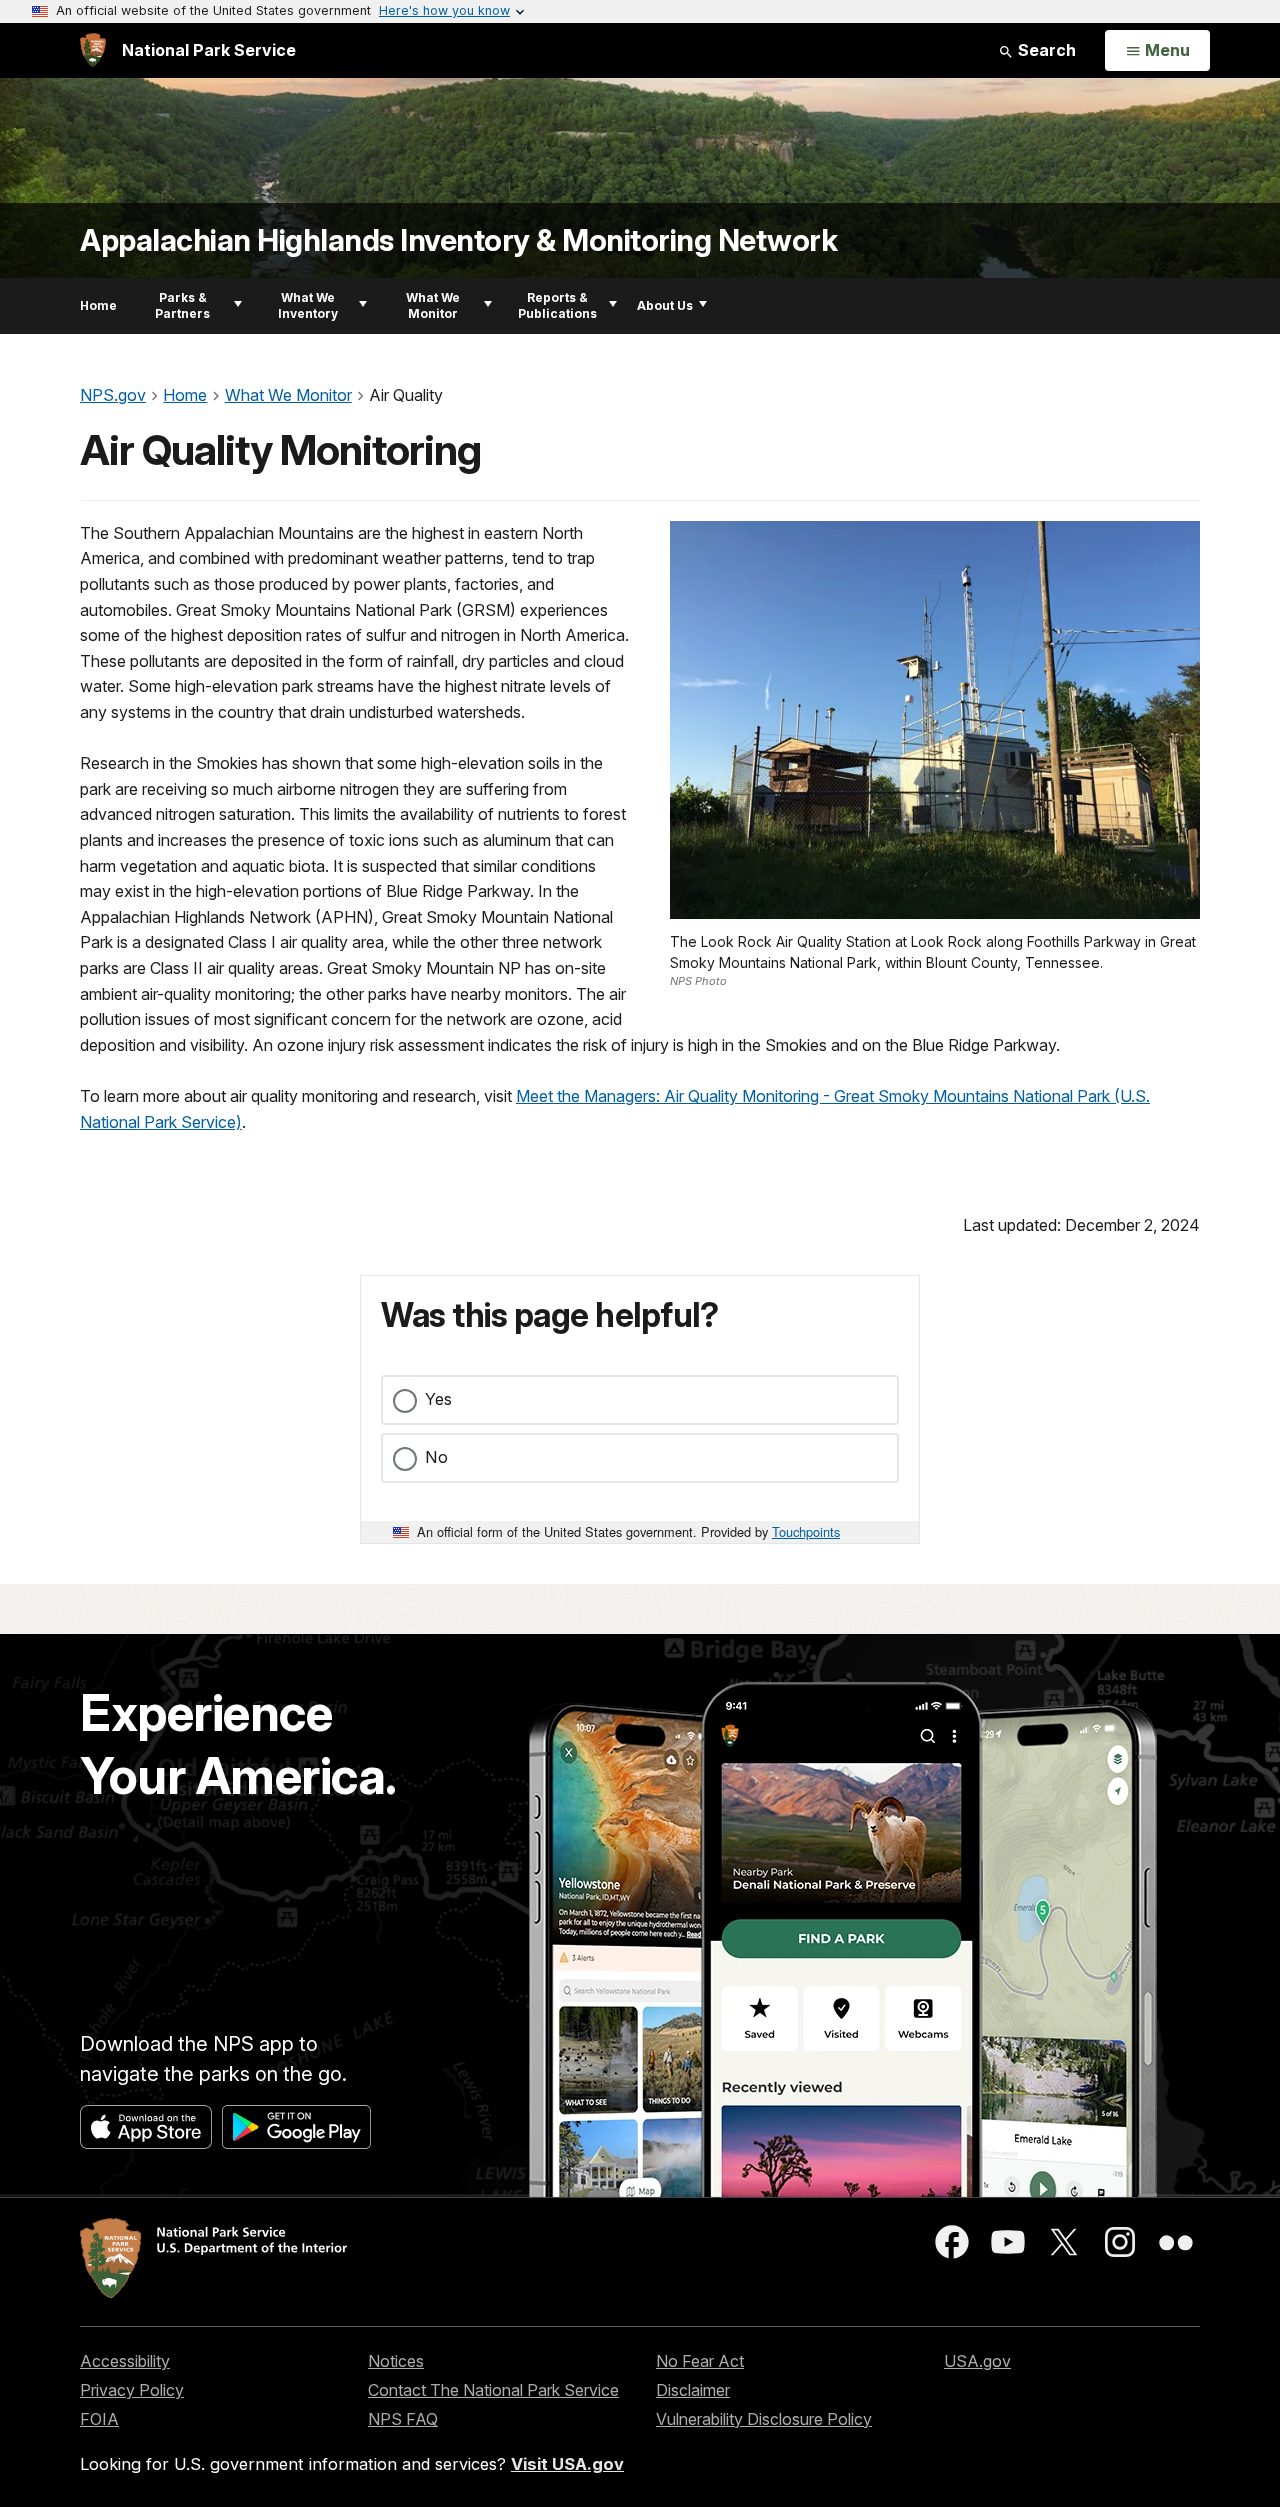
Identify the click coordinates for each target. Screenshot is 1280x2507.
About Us (665, 305)
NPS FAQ (403, 2419)
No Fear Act (700, 2361)
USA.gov (977, 2361)
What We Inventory (308, 305)
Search (1045, 50)
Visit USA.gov (567, 2464)
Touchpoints (806, 1531)
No (436, 1457)
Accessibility (125, 2361)
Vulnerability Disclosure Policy (764, 2419)
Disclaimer (693, 2390)
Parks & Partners (182, 305)
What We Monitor (433, 305)
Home (98, 305)
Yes (438, 1399)
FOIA (99, 2419)
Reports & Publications (557, 305)
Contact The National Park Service (493, 2390)
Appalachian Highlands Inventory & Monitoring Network (458, 240)
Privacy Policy (132, 2390)
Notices (396, 2361)
